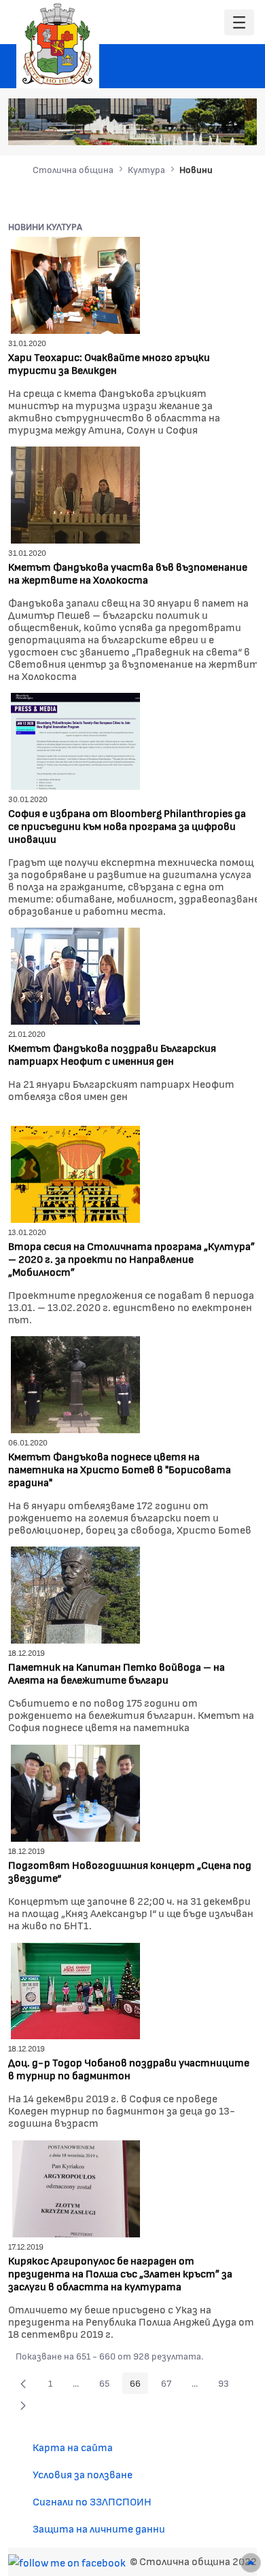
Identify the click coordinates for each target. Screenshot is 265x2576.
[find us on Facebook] (67, 2561)
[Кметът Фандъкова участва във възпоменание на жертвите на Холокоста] (75, 494)
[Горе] (251, 2563)
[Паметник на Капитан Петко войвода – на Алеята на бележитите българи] (75, 1594)
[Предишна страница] (23, 2383)
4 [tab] (197, 128)
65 (108, 2385)
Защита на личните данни (99, 2528)
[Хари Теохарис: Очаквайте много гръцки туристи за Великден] (75, 284)
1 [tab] (156, 128)
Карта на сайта (73, 2447)
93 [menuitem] (227, 2385)
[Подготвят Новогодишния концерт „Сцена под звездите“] (75, 1792)
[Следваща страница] (23, 2405)
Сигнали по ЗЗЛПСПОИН (92, 2501)
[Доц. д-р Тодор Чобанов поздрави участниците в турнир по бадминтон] (75, 1989)
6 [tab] (224, 128)
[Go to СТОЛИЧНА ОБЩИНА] (58, 44)
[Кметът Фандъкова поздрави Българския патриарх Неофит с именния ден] (75, 975)
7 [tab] (238, 128)
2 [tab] (170, 128)
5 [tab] (211, 128)
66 (139, 2385)
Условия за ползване (83, 2474)
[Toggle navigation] (239, 23)
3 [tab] (183, 128)
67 (170, 2385)
